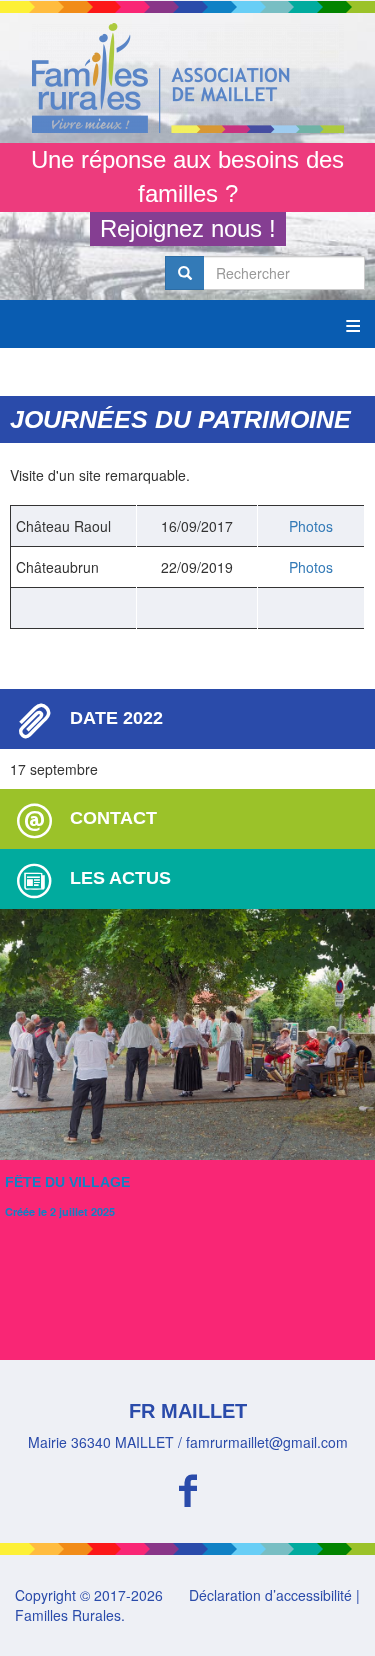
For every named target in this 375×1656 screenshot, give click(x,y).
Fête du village (67, 1182)
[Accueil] (187, 78)
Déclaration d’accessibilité (270, 1595)
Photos (311, 526)
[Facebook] (187, 1487)
